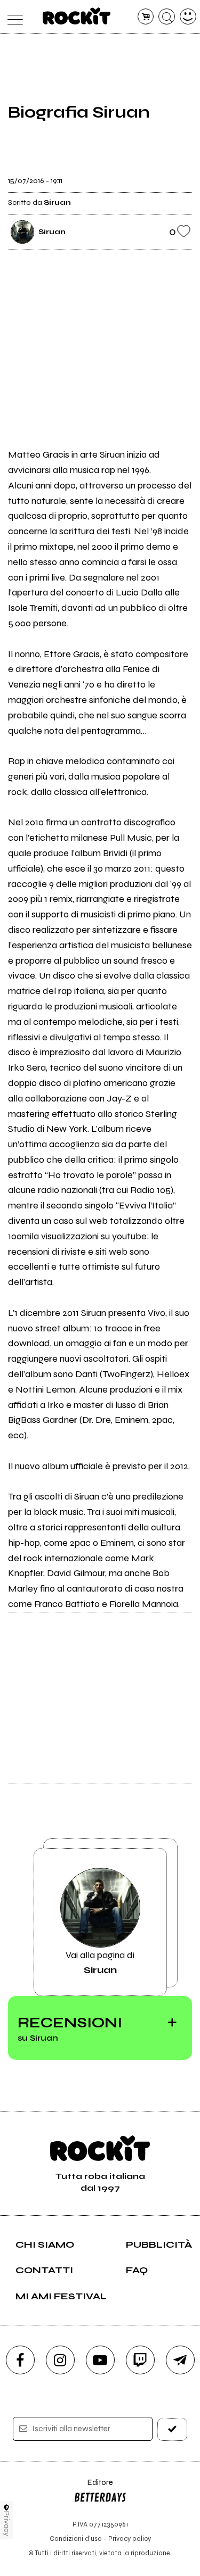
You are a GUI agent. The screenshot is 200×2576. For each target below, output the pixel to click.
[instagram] (60, 2360)
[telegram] (180, 2360)
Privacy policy (130, 2538)
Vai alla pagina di (100, 1962)
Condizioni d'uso (76, 2538)
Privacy (7, 2524)
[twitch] (140, 2360)
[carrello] (146, 17)
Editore (93, 2487)
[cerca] (167, 17)
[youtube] (100, 2360)
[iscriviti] (172, 2429)
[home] (77, 16)
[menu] (13, 17)
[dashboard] (188, 17)
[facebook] (20, 2360)
